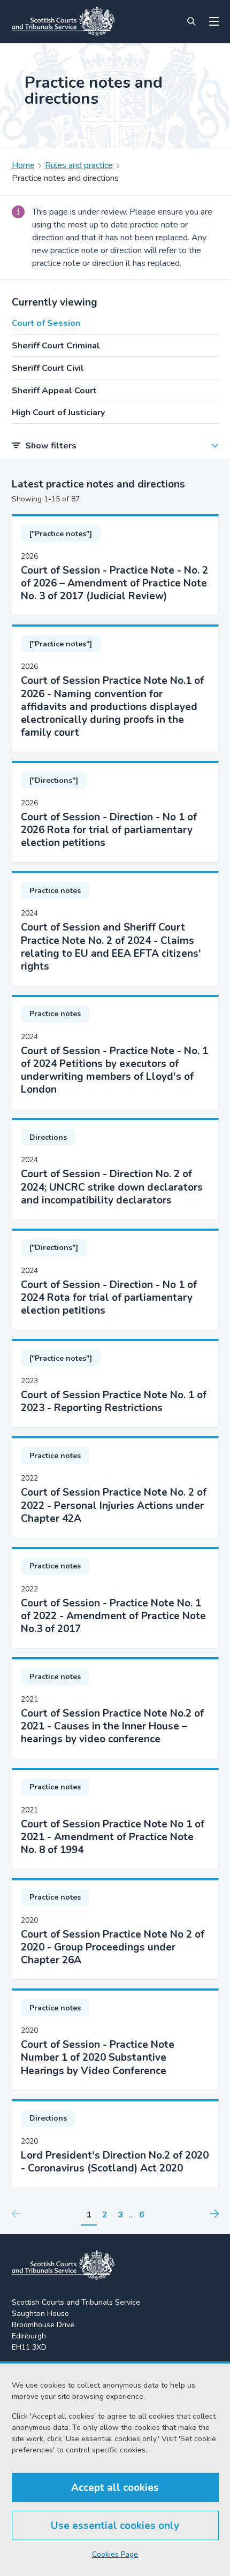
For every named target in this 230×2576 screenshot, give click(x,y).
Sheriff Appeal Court (54, 391)
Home (23, 165)
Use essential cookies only (115, 2526)
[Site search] (191, 21)
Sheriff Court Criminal (56, 346)
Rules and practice (79, 165)
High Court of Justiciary (58, 413)
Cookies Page (115, 2554)
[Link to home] (63, 21)
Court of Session (46, 323)
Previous (20, 2214)
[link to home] (63, 2265)
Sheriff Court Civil (48, 368)
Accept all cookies (115, 2488)
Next (210, 2214)
